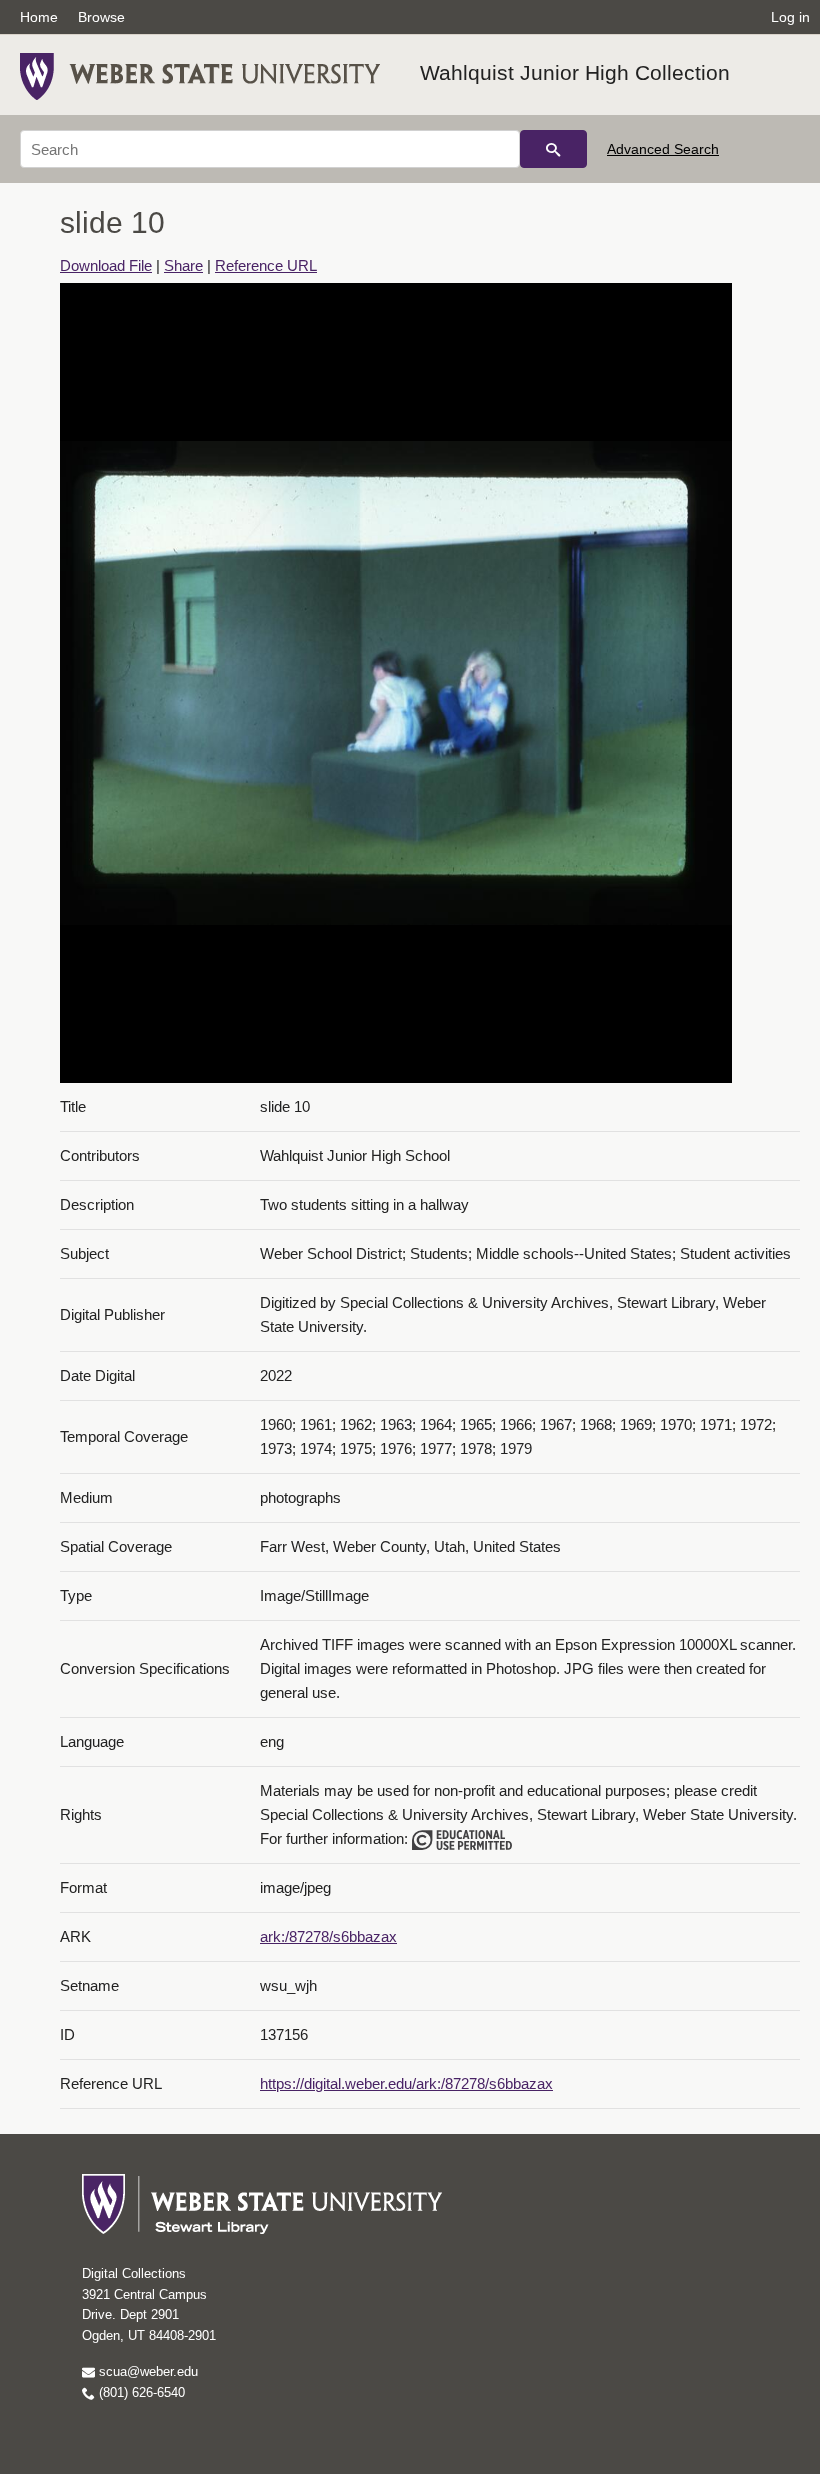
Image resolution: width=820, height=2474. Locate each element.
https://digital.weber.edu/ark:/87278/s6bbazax (406, 2083)
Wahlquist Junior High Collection (575, 72)
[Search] (553, 149)
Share (183, 265)
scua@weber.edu (146, 2371)
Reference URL (266, 265)
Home (39, 17)
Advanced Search (663, 149)
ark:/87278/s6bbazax (328, 1936)
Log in (790, 17)
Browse (101, 17)
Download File (106, 265)
